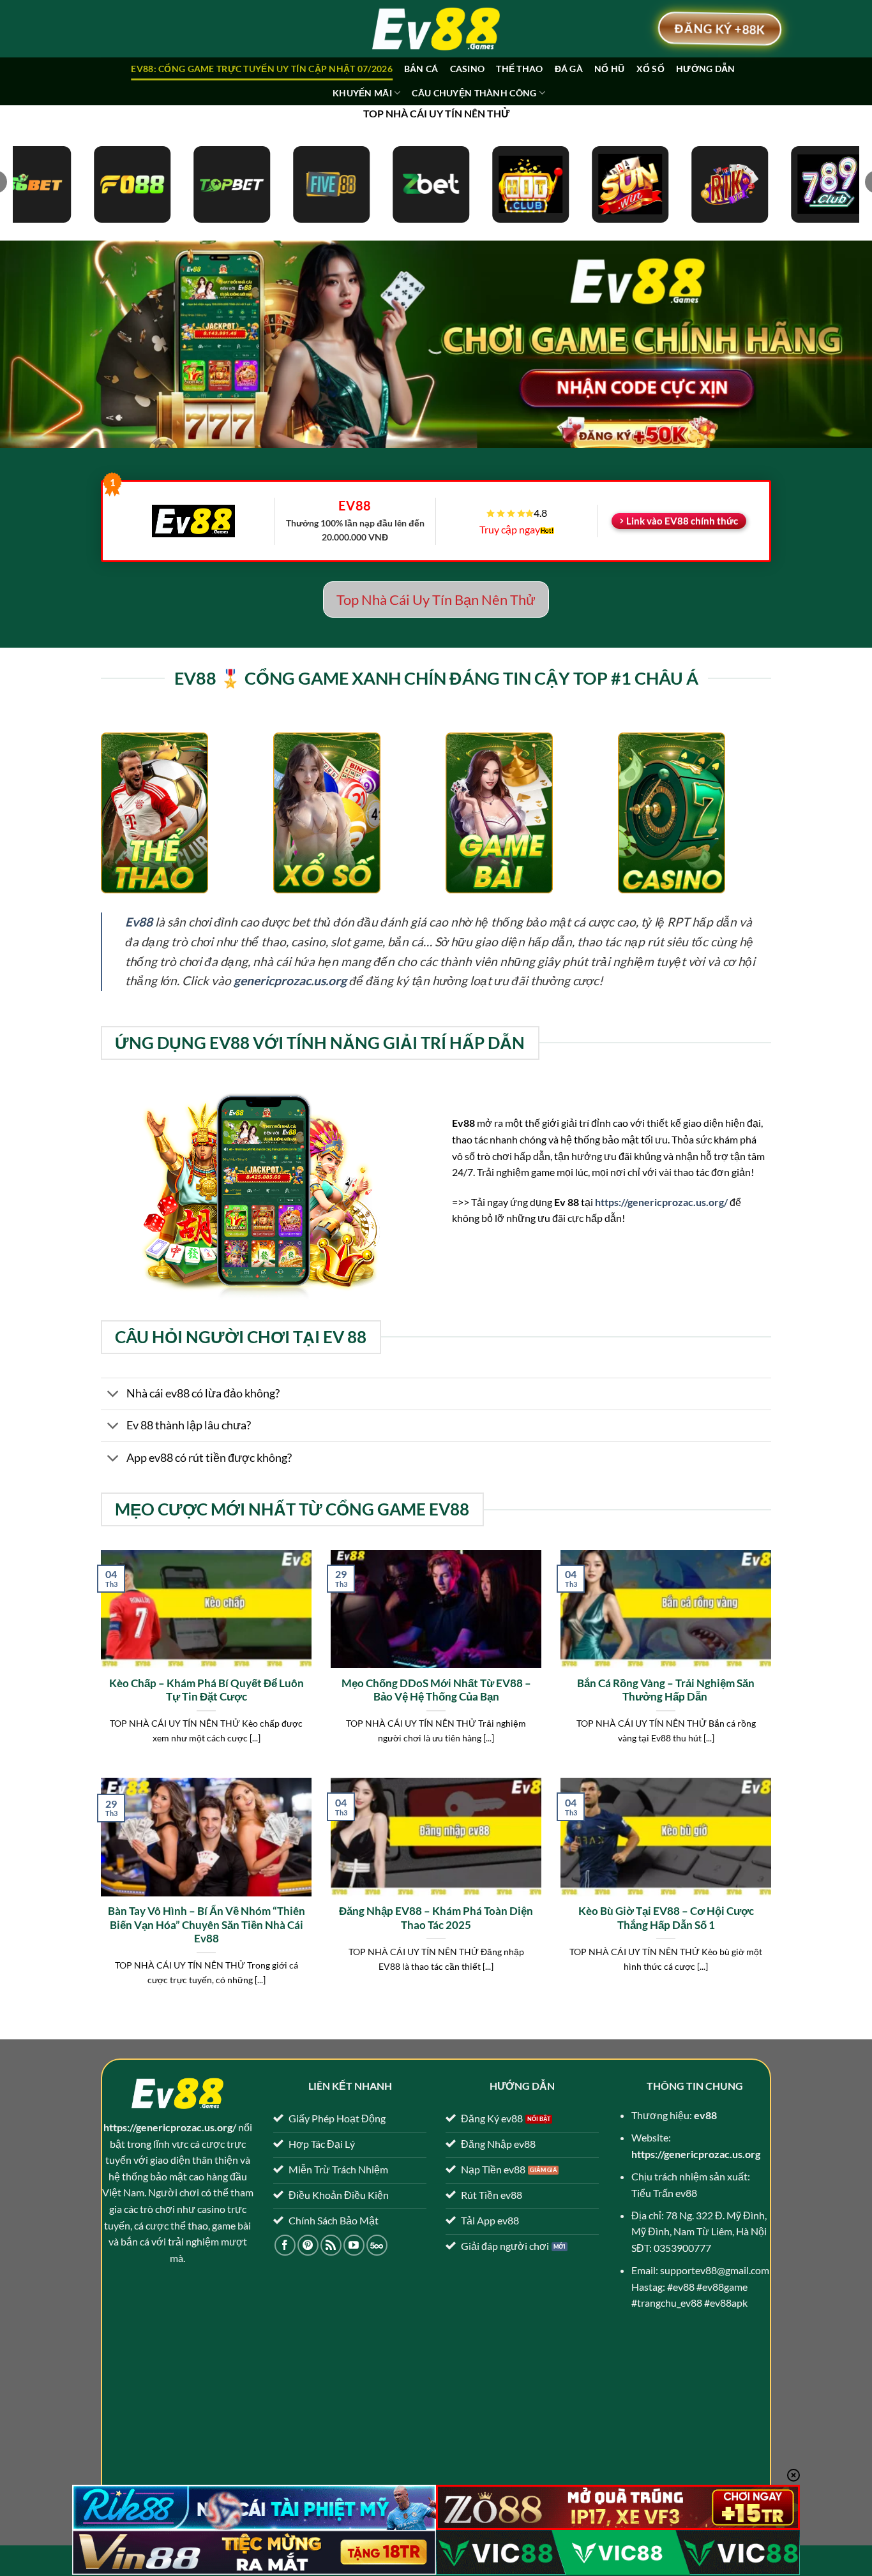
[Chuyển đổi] (113, 1395)
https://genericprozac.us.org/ (661, 1202)
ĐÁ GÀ (569, 69)
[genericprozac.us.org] (436, 29)
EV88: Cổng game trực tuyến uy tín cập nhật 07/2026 (261, 69)
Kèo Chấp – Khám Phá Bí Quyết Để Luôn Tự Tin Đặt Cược (207, 1690)
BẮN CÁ (421, 69)
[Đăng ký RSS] (331, 2245)
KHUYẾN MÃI (362, 93)
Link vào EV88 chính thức (682, 521)
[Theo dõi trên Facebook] (285, 2245)
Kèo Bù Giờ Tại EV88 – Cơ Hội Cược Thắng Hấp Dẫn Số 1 (666, 1918)
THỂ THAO (519, 69)
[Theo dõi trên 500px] (377, 2245)
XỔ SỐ (650, 69)
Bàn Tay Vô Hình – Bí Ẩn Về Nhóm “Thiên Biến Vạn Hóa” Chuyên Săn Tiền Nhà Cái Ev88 (207, 1925)
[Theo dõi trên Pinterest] (308, 2245)
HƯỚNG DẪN (706, 69)
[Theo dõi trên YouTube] (354, 2245)
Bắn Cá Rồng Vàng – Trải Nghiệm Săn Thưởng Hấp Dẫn (666, 1690)
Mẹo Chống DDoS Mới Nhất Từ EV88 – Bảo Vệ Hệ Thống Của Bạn (436, 1690)
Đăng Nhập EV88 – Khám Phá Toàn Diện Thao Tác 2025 (436, 1918)
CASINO (468, 69)
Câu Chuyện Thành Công (474, 93)
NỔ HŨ (609, 69)
